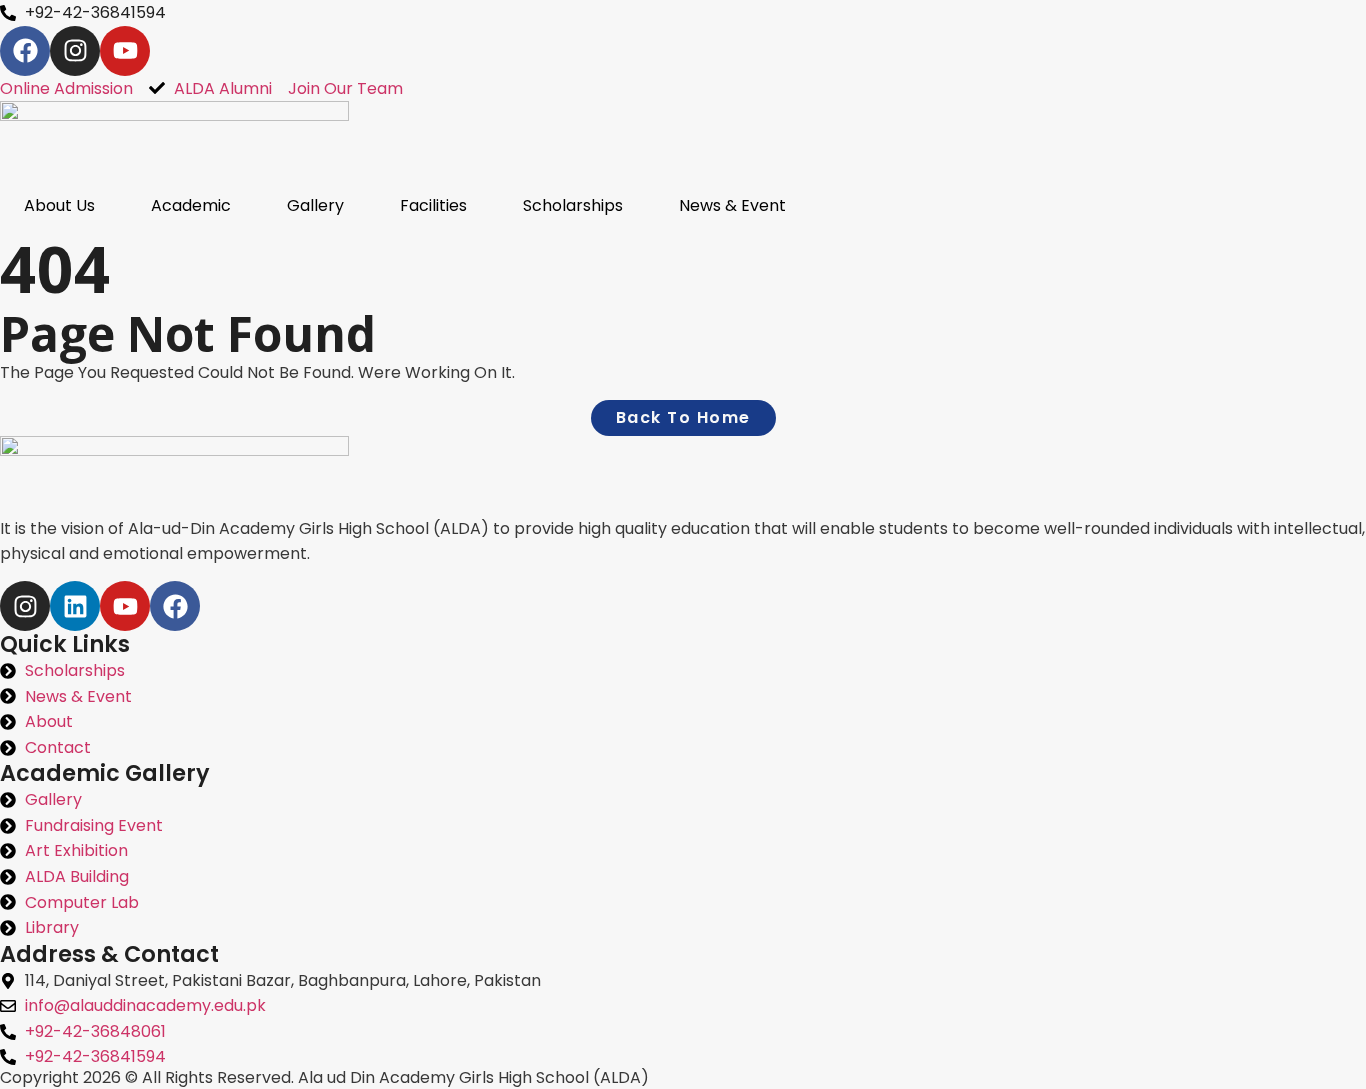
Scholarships (573, 205)
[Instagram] (75, 51)
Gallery (315, 205)
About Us (59, 205)
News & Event (732, 205)
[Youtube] (125, 51)
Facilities (433, 205)
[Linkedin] (75, 606)
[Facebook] (25, 51)
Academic (191, 205)
